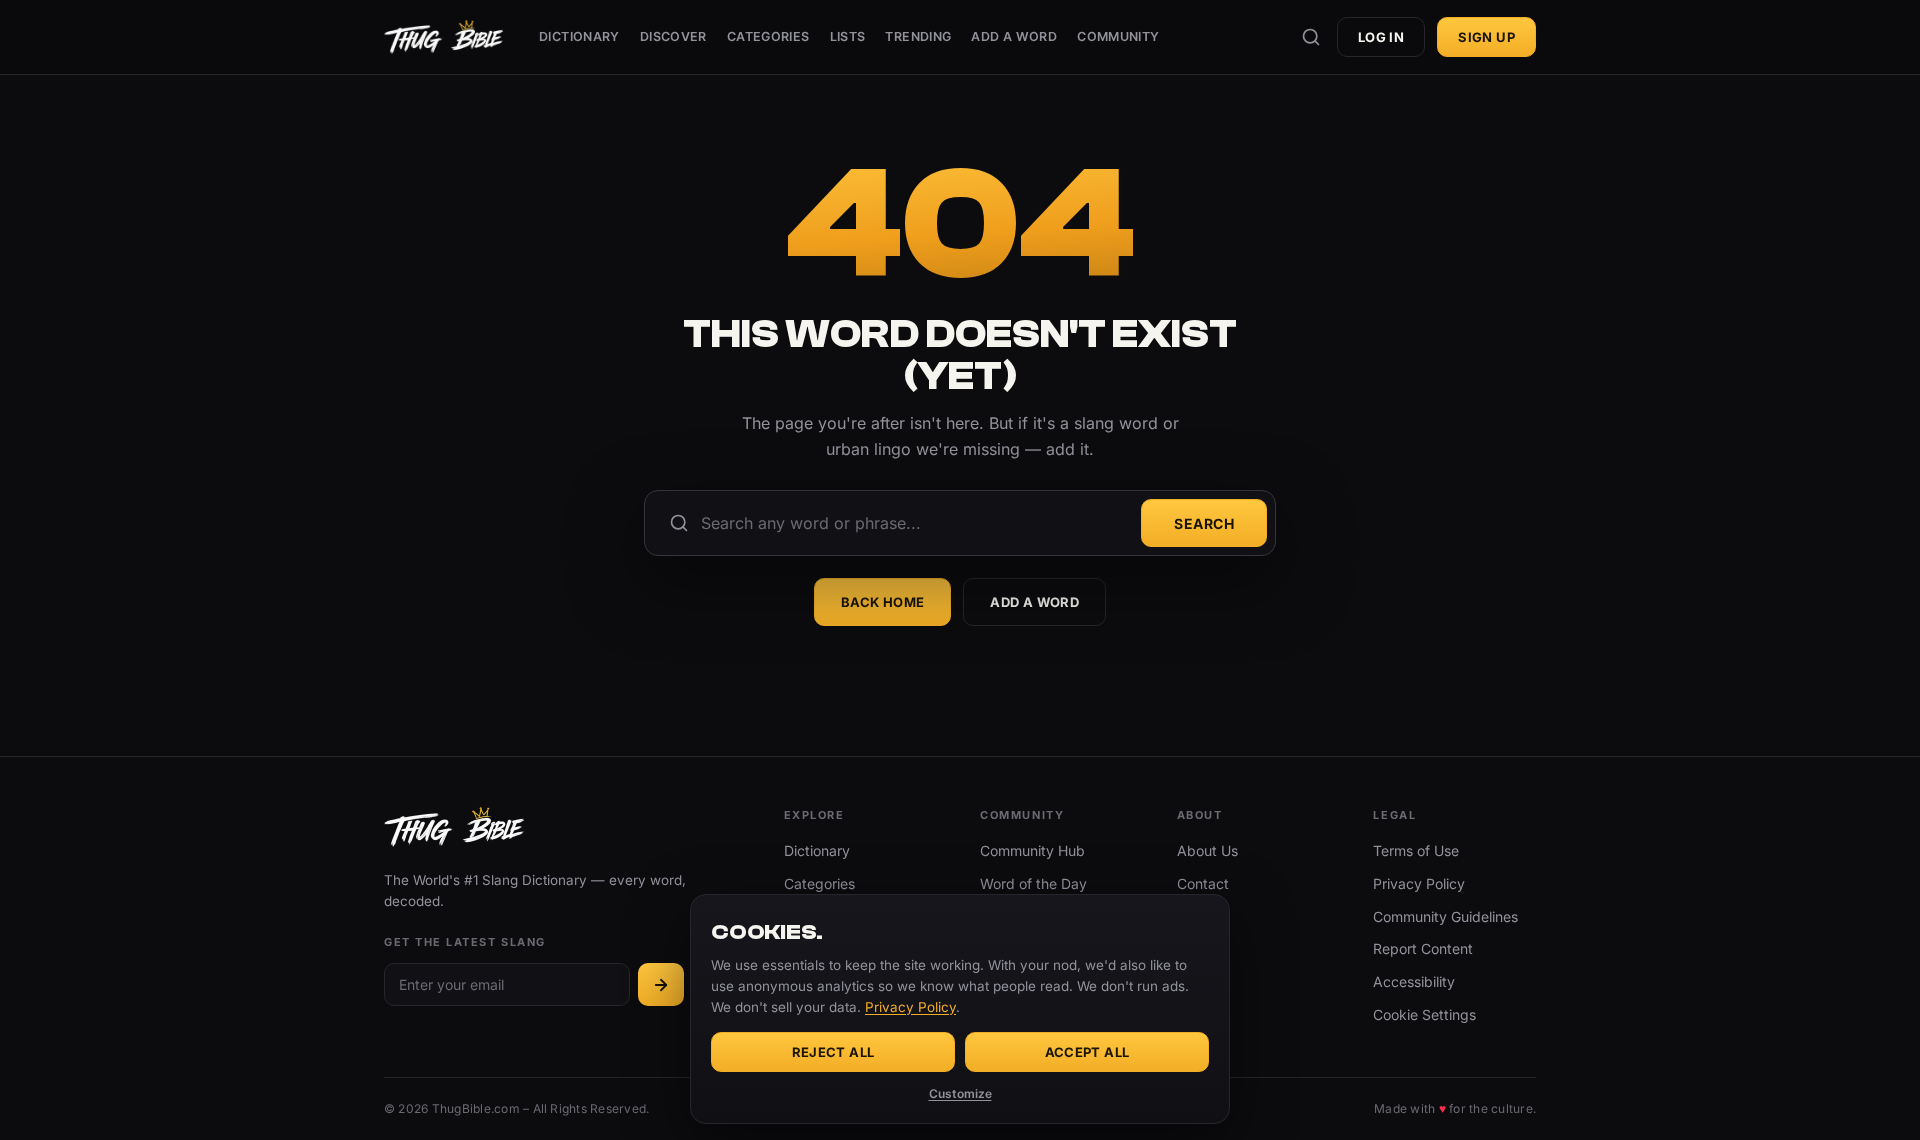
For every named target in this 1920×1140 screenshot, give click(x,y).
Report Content (1423, 948)
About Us (1207, 850)
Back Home (883, 602)
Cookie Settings (1424, 1014)
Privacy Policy (1419, 883)
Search (1204, 523)
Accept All (1087, 1052)
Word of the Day (1033, 883)
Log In (1381, 37)
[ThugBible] (443, 37)
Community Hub (1032, 850)
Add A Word (1014, 36)
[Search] (1311, 37)
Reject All (833, 1052)
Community (1118, 36)
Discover (673, 36)
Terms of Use (1416, 850)
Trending (918, 36)
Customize (960, 1093)
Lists (848, 36)
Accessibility (1414, 981)
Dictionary (579, 36)
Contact (1203, 883)
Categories (768, 36)
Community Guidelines (1445, 916)
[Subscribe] (661, 984)
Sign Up (1486, 37)
